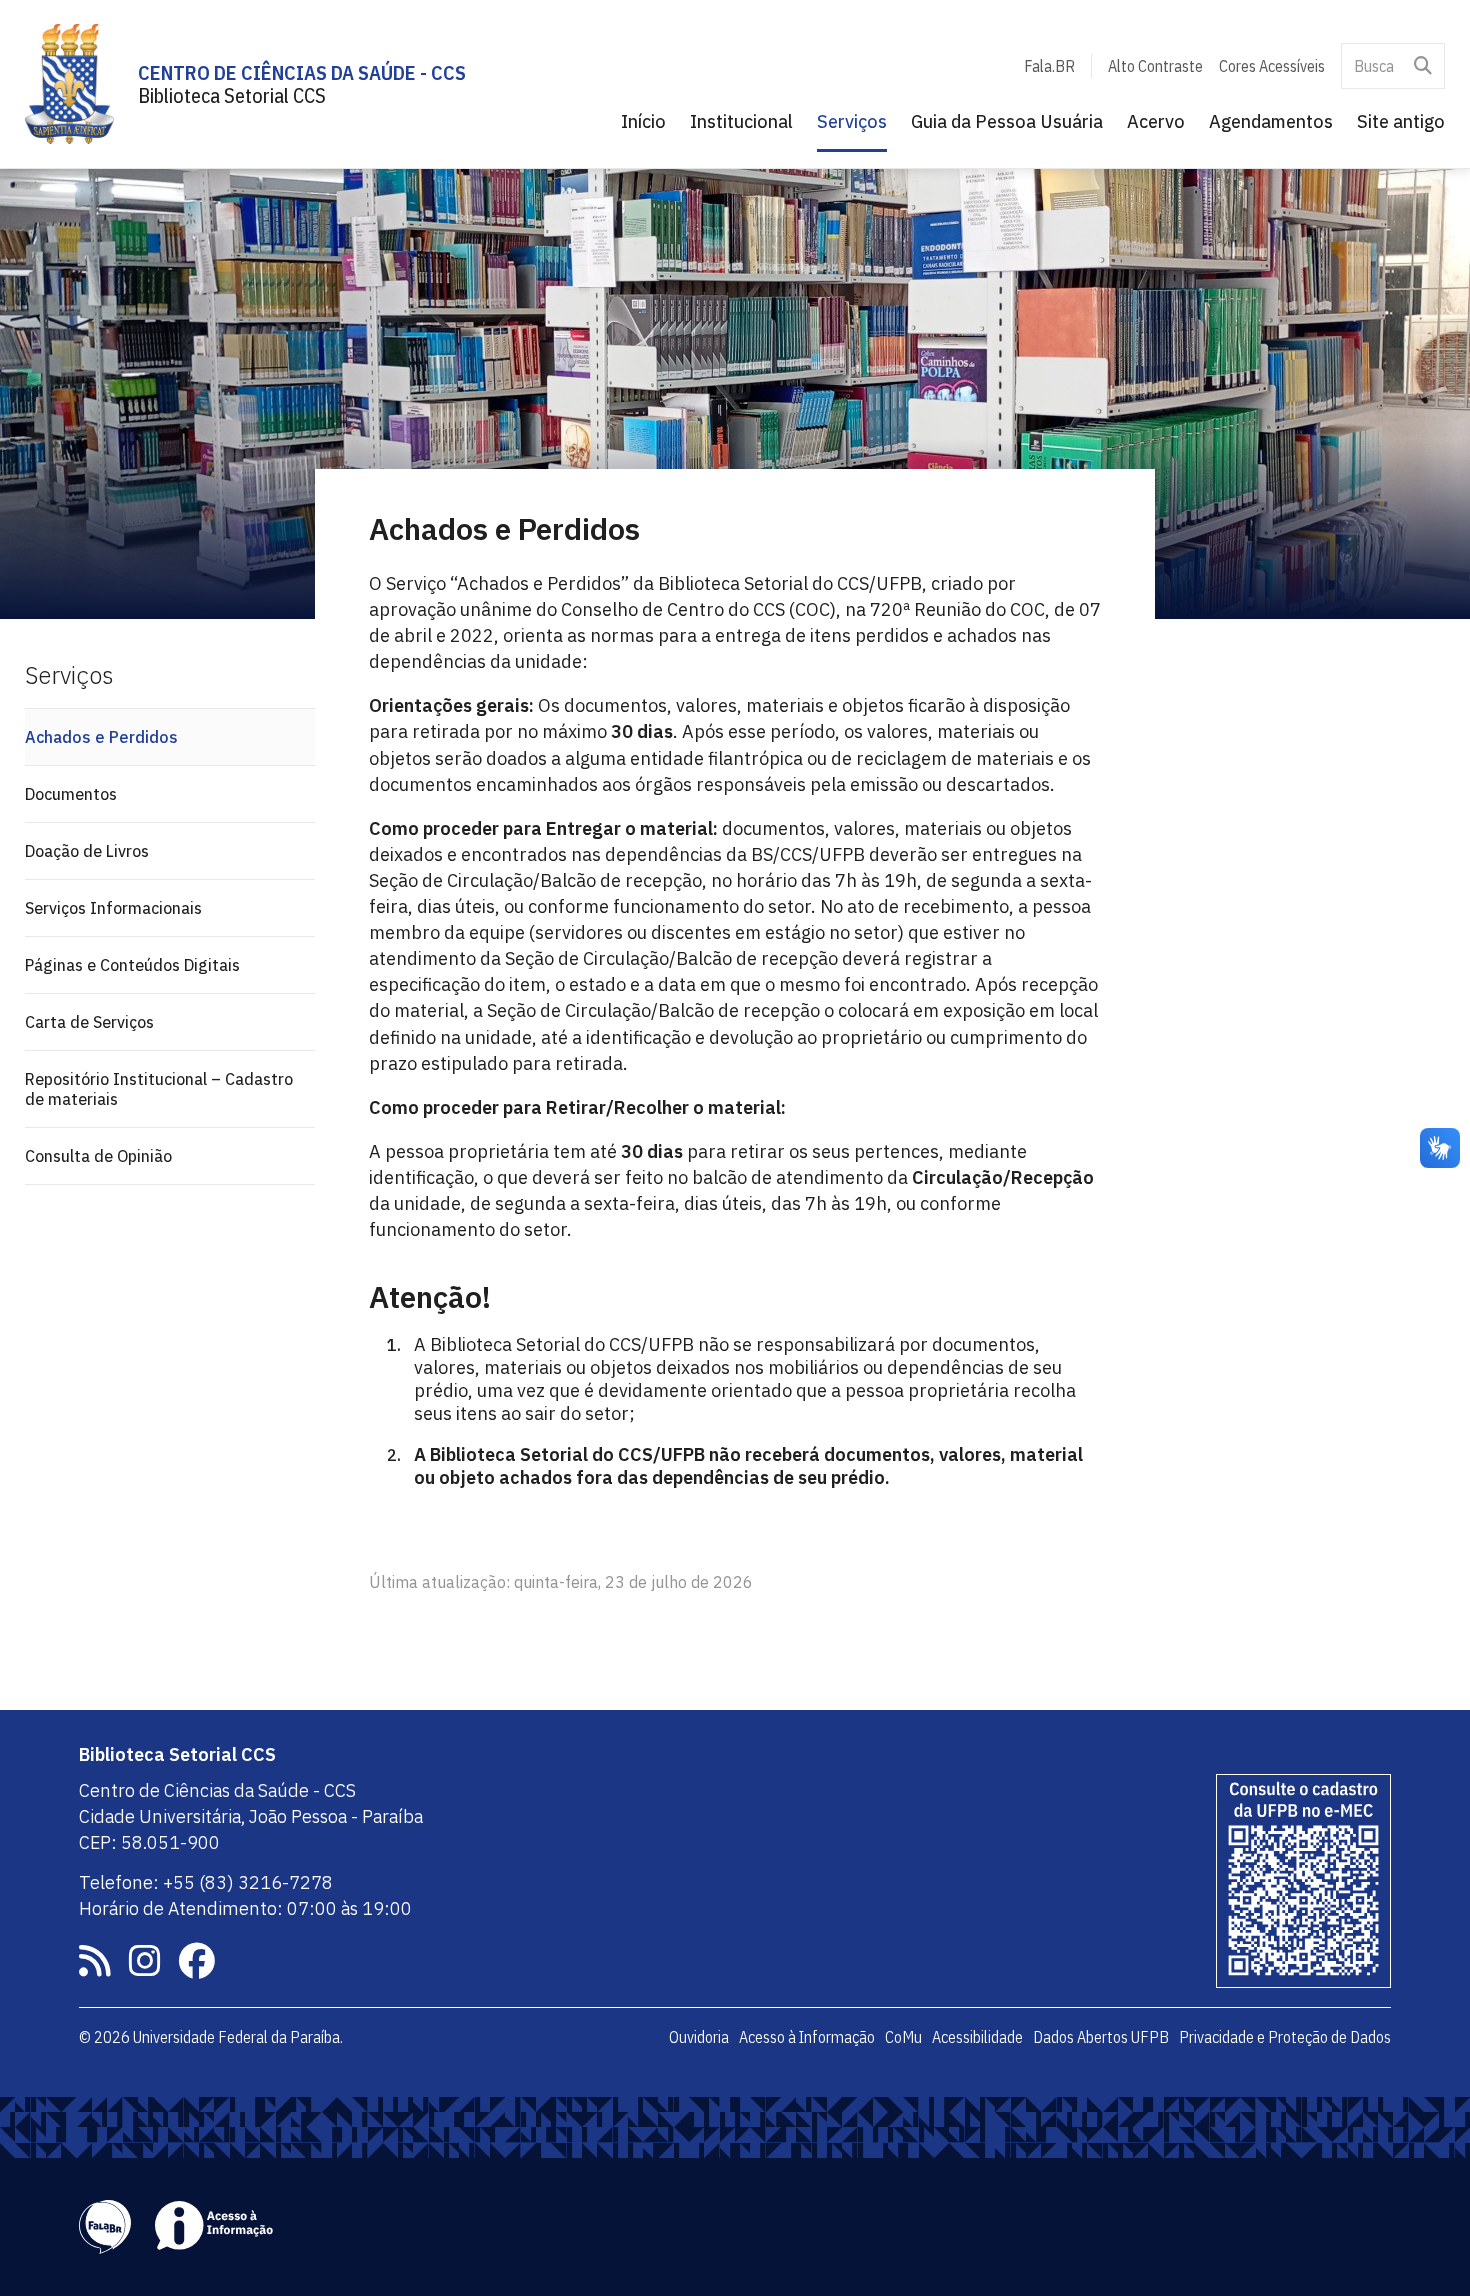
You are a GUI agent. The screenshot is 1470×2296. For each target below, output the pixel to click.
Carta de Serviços (89, 1022)
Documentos (71, 794)
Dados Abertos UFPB (1101, 2037)
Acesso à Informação (807, 2037)
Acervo (1156, 121)
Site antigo (1401, 121)
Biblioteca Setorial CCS (232, 95)
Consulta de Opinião (98, 1156)
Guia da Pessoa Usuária (1007, 121)
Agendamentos (1271, 121)
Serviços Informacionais (113, 908)
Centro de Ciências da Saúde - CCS (302, 72)
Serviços (852, 121)
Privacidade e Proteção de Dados (1285, 2037)
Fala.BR (1049, 66)
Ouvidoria (699, 2037)
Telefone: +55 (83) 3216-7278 (206, 1882)
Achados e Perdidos (101, 737)
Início (643, 121)
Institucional (741, 121)
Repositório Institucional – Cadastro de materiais (159, 1089)
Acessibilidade (977, 2037)
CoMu (903, 2037)
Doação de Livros (87, 851)
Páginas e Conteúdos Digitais (132, 965)
